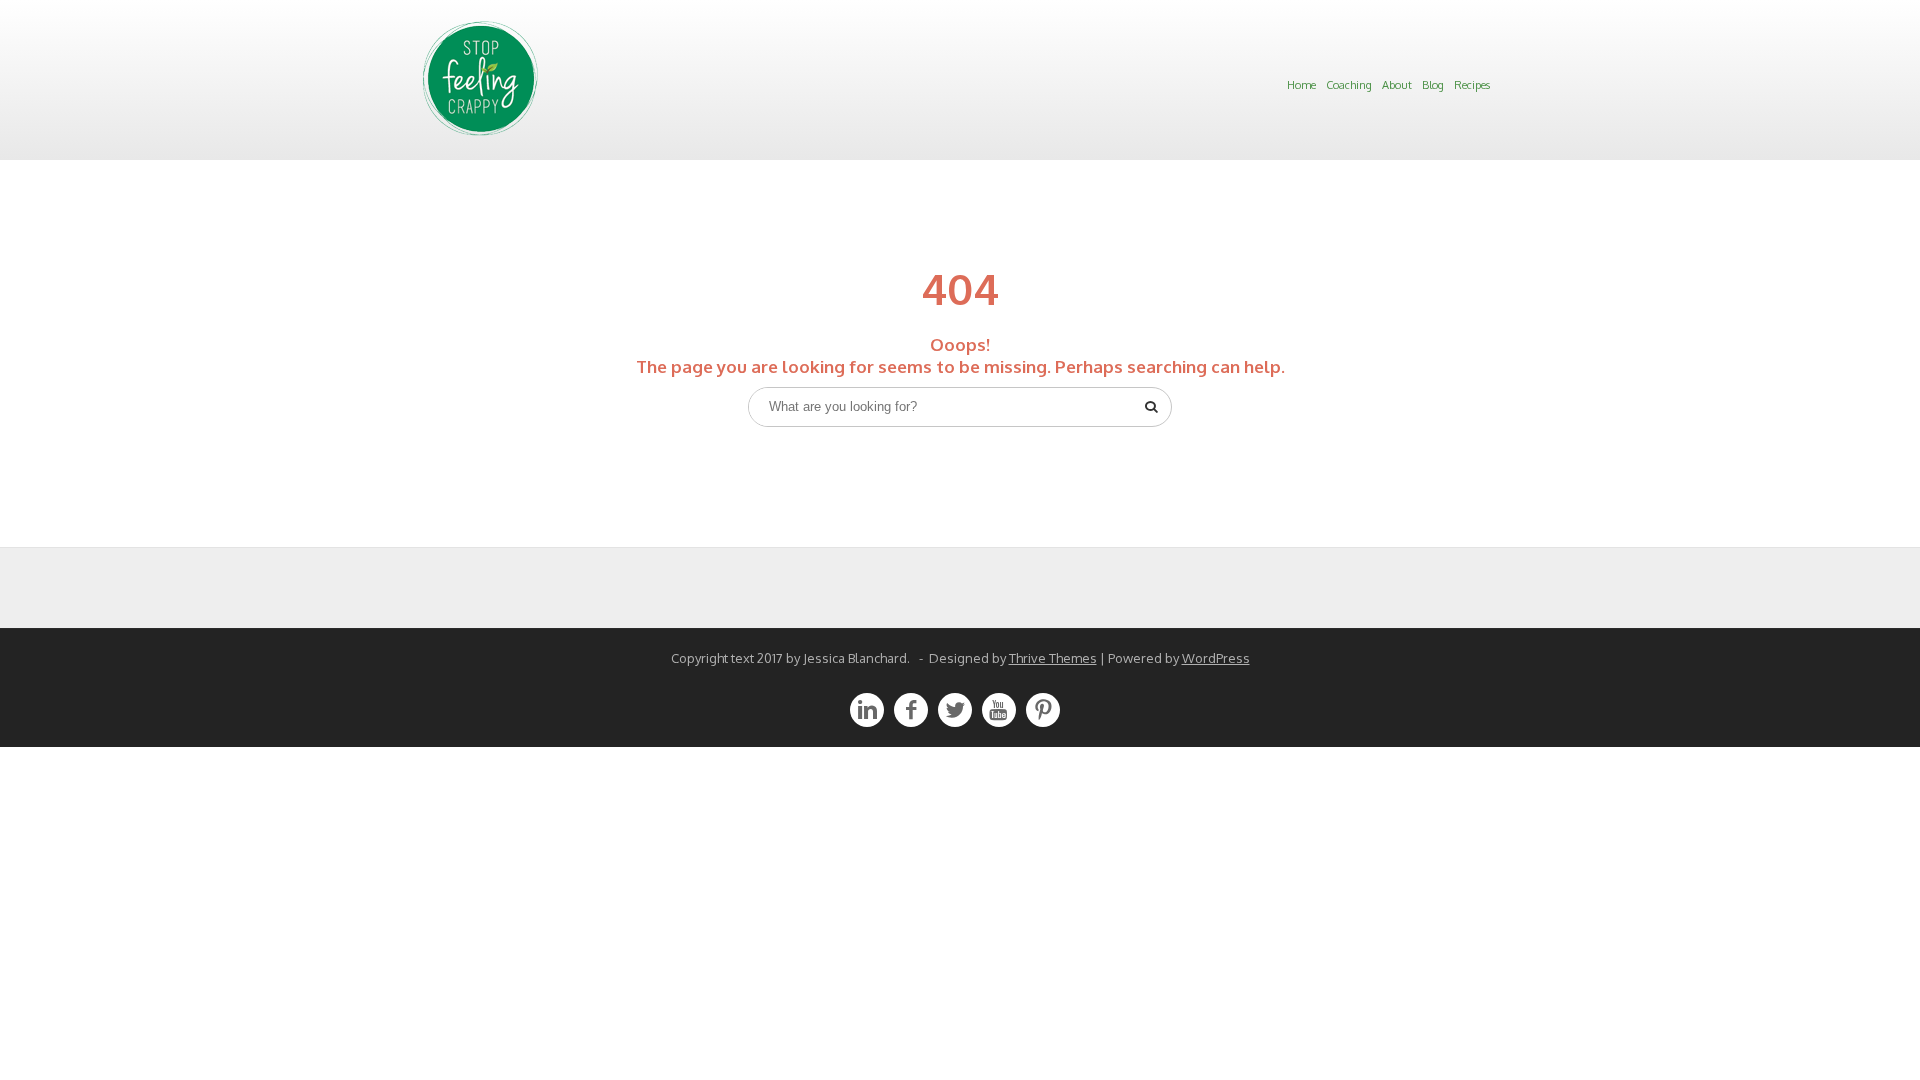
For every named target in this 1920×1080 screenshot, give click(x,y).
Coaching (1349, 85)
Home (1301, 85)
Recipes (1472, 85)
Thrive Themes (1053, 658)
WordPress (1216, 658)
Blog (1433, 85)
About (1397, 85)
